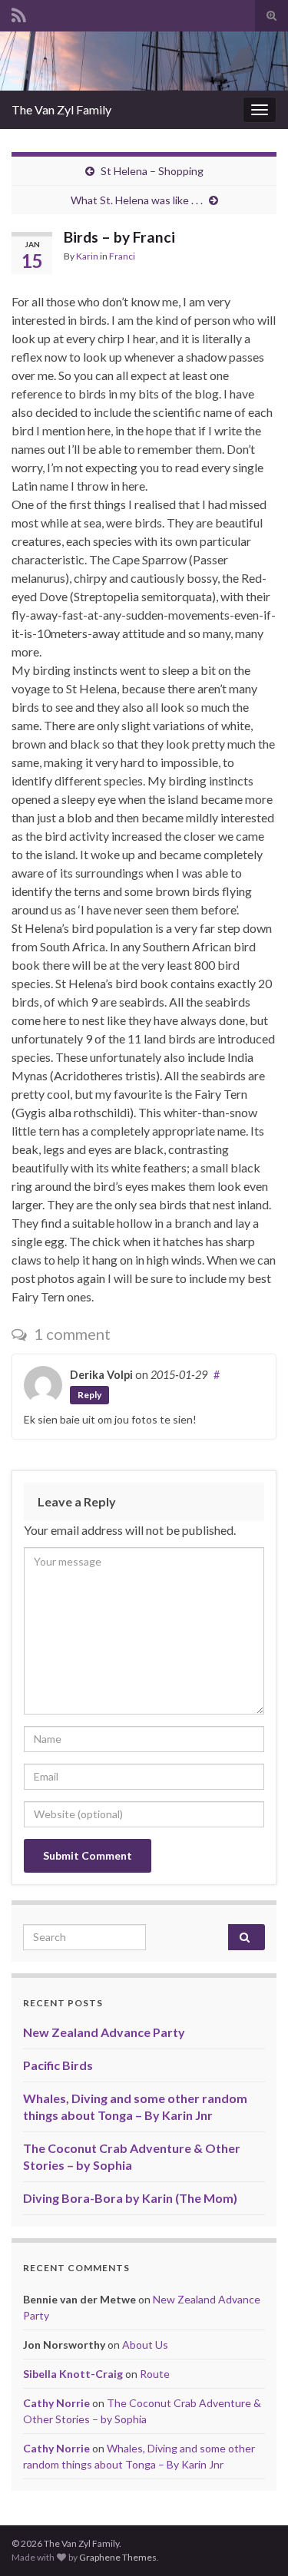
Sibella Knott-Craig (73, 2374)
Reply (89, 1395)
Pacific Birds (58, 2065)
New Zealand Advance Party (104, 2032)
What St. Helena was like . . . (137, 200)
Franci (122, 256)
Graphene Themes (118, 2557)
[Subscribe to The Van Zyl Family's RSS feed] (19, 13)
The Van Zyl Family (61, 109)
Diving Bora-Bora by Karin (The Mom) (130, 2198)
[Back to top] (253, 2541)
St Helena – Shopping (152, 171)
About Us (145, 2345)
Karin (87, 256)
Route (155, 2374)
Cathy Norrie (56, 2403)
